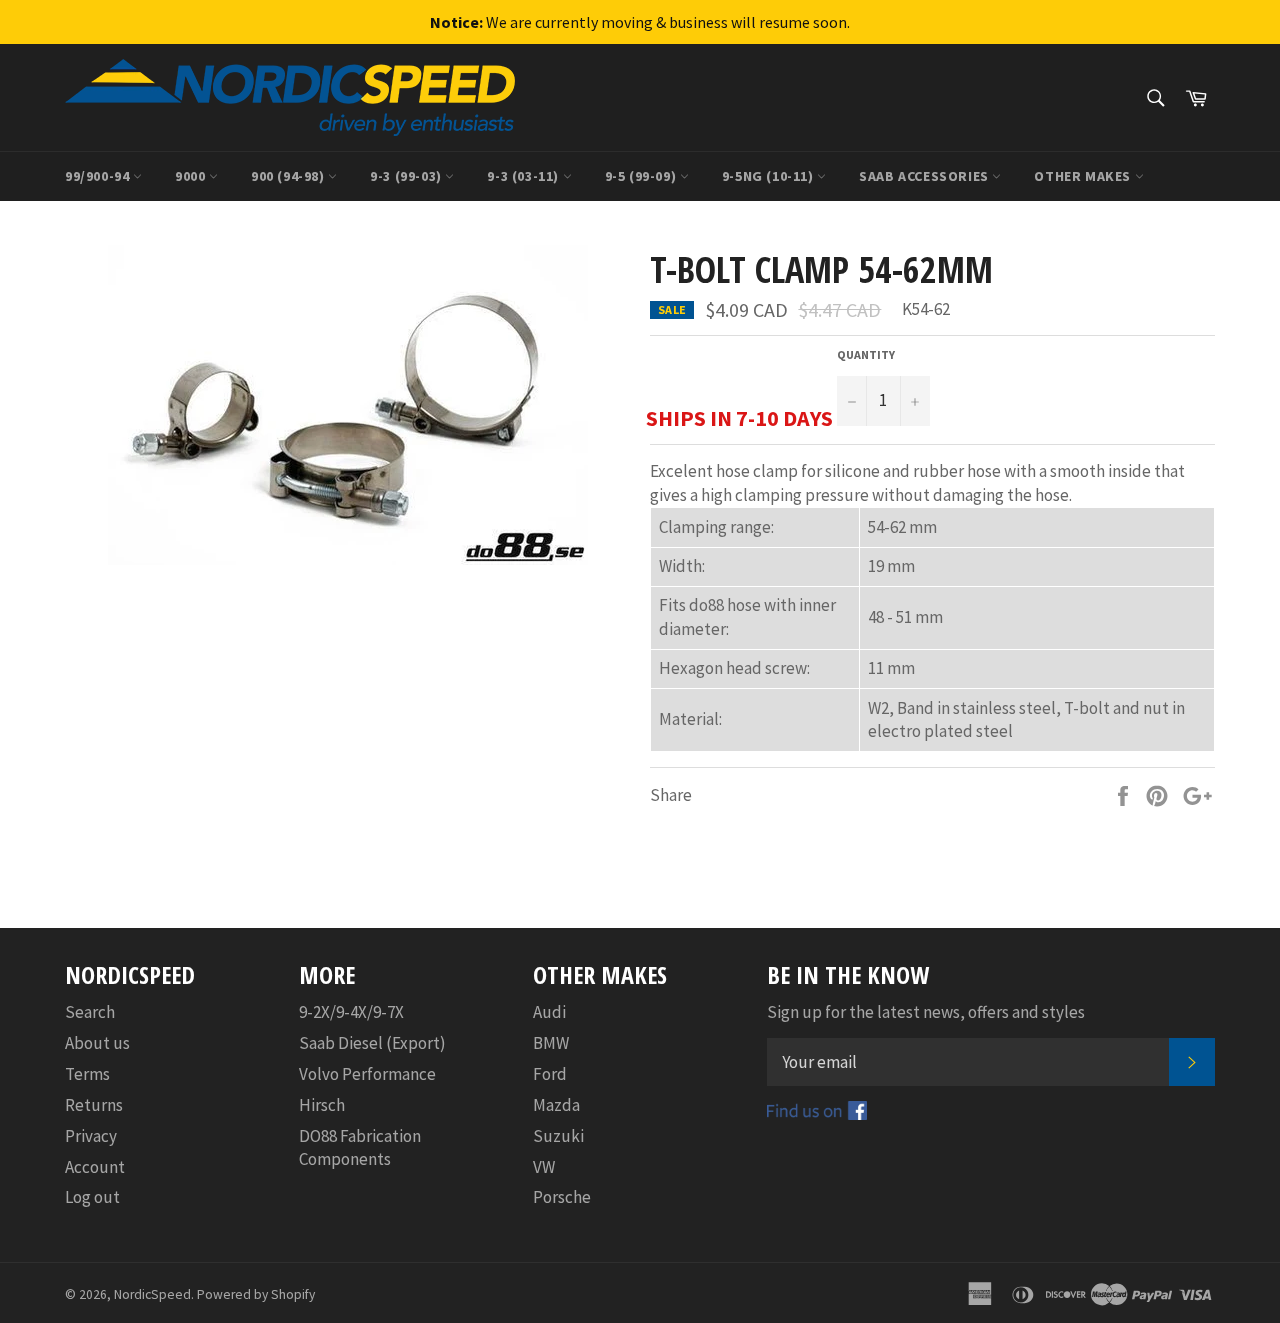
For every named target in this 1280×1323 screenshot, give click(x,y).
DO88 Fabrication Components (360, 1147)
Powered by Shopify (256, 1294)
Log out (92, 1197)
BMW (551, 1043)
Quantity (866, 354)
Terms (87, 1074)
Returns (94, 1105)
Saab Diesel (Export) (372, 1043)
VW (544, 1167)
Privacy (91, 1136)
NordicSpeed (152, 1294)
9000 (192, 176)
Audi (549, 1012)
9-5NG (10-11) (769, 176)
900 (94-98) (289, 176)
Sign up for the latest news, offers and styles (926, 1012)
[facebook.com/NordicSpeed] (817, 1114)
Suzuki (558, 1136)
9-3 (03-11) (524, 176)
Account (95, 1167)
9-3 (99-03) (407, 176)
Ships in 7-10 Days (739, 418)
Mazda (556, 1105)
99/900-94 (99, 176)
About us (97, 1043)
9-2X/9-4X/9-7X (351, 1012)
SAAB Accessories (925, 176)
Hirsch (322, 1105)
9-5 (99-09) (642, 176)
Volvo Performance (367, 1074)
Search (90, 1012)
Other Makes (1084, 176)
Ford (550, 1074)
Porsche (562, 1197)
